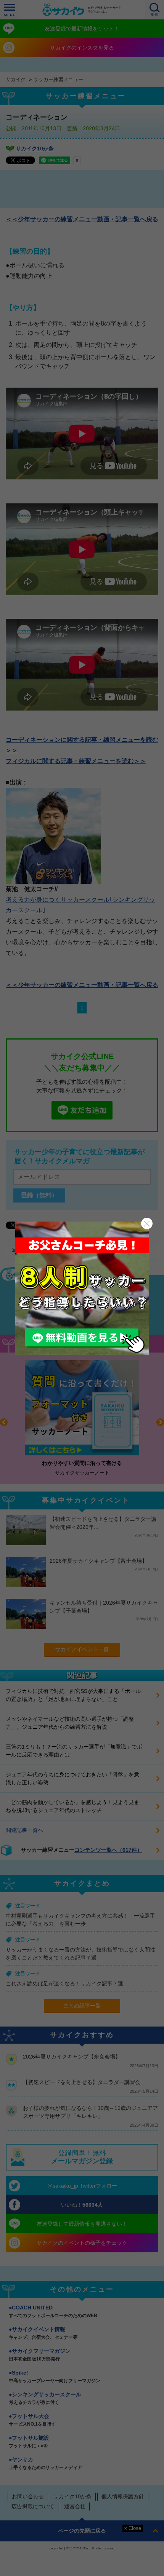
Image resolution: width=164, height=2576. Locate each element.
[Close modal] (147, 1223)
